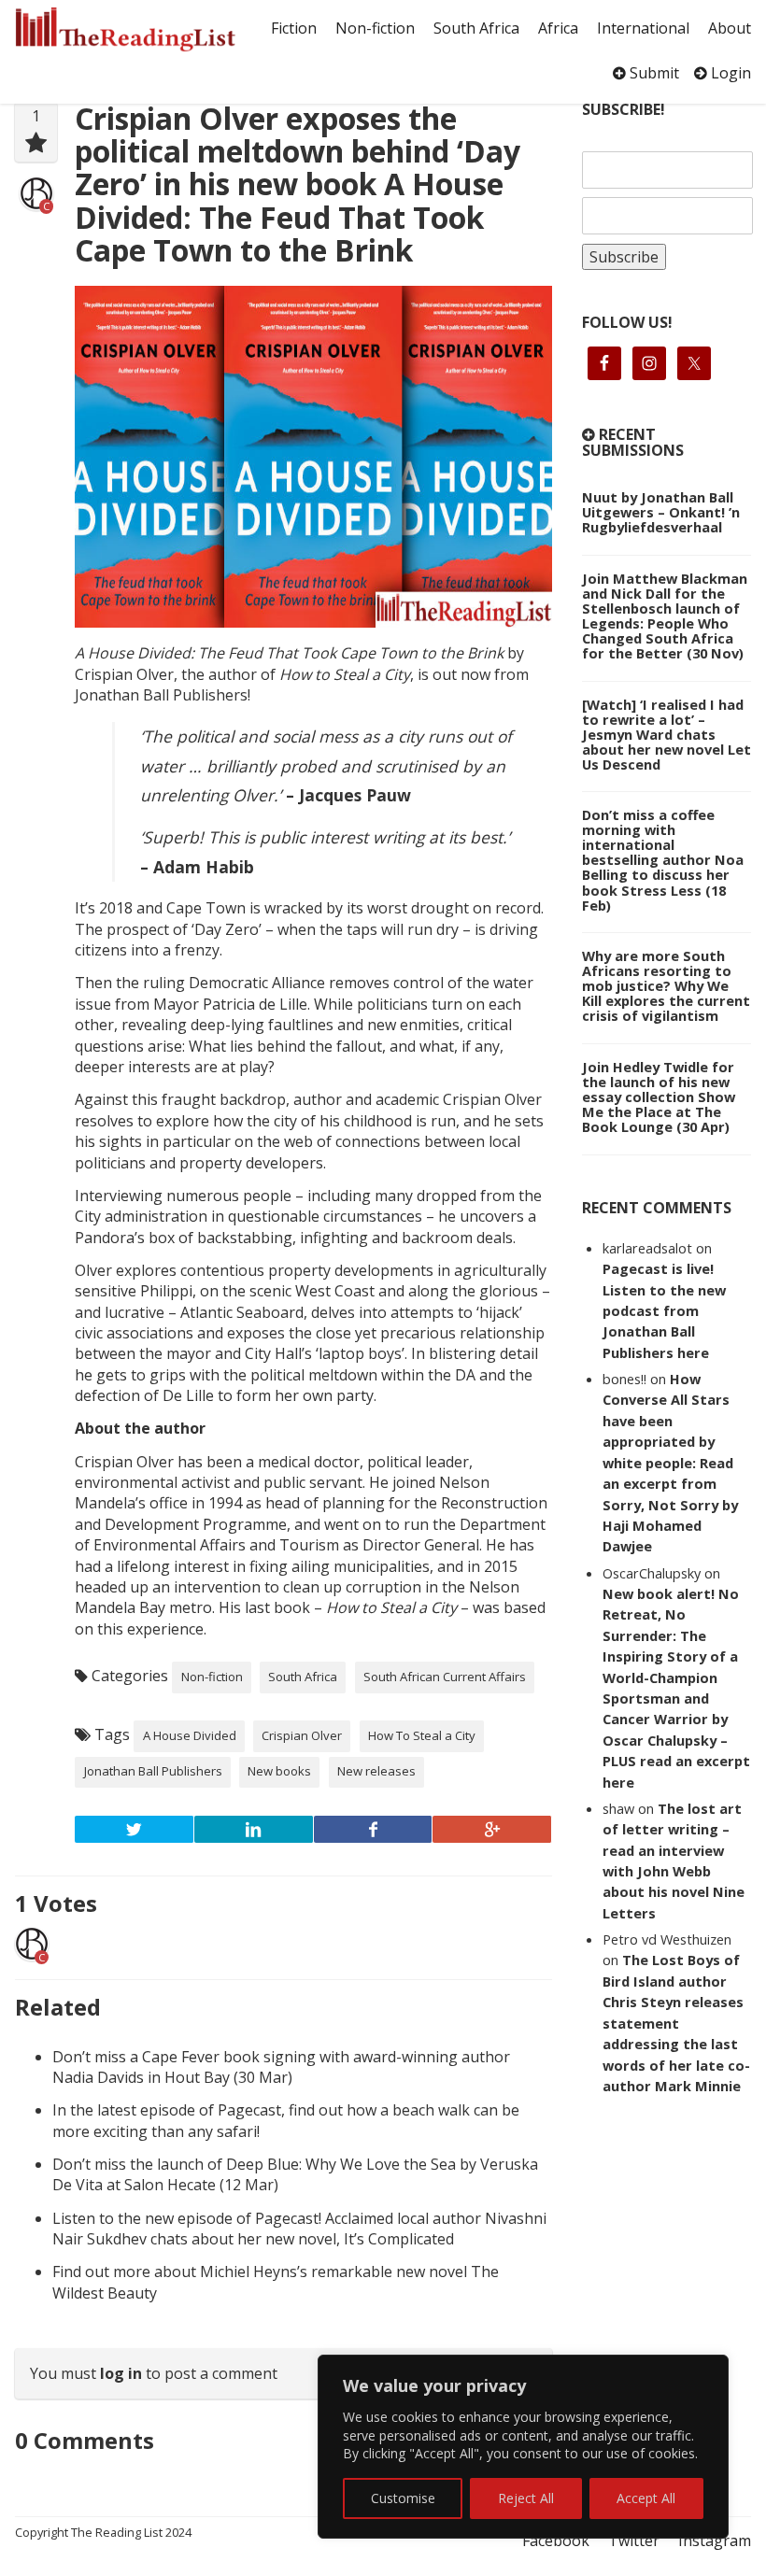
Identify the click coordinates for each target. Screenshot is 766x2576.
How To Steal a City (422, 1735)
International (643, 28)
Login (729, 73)
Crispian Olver (302, 1735)
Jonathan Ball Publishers (153, 1771)
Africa (558, 28)
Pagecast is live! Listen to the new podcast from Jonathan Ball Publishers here (664, 1310)
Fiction (294, 28)
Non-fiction (375, 28)
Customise (403, 2498)
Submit (653, 73)
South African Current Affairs (445, 1677)
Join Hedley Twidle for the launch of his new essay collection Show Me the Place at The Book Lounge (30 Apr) (659, 1097)
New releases (376, 1771)
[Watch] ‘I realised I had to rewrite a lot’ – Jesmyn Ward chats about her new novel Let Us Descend (667, 734)
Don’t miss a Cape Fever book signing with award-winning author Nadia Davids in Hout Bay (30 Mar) (281, 2067)
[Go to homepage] (125, 29)
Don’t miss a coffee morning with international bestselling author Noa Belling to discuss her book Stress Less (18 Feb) (663, 859)
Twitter (634, 2541)
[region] (523, 2447)
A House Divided (190, 1735)
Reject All (526, 2498)
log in (121, 2373)
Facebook (556, 2541)
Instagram (715, 2541)
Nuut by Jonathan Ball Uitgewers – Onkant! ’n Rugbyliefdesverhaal (661, 512)
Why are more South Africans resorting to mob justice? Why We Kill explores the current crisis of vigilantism (666, 985)
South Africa (476, 28)
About (730, 28)
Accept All (646, 2498)
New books (279, 1771)
